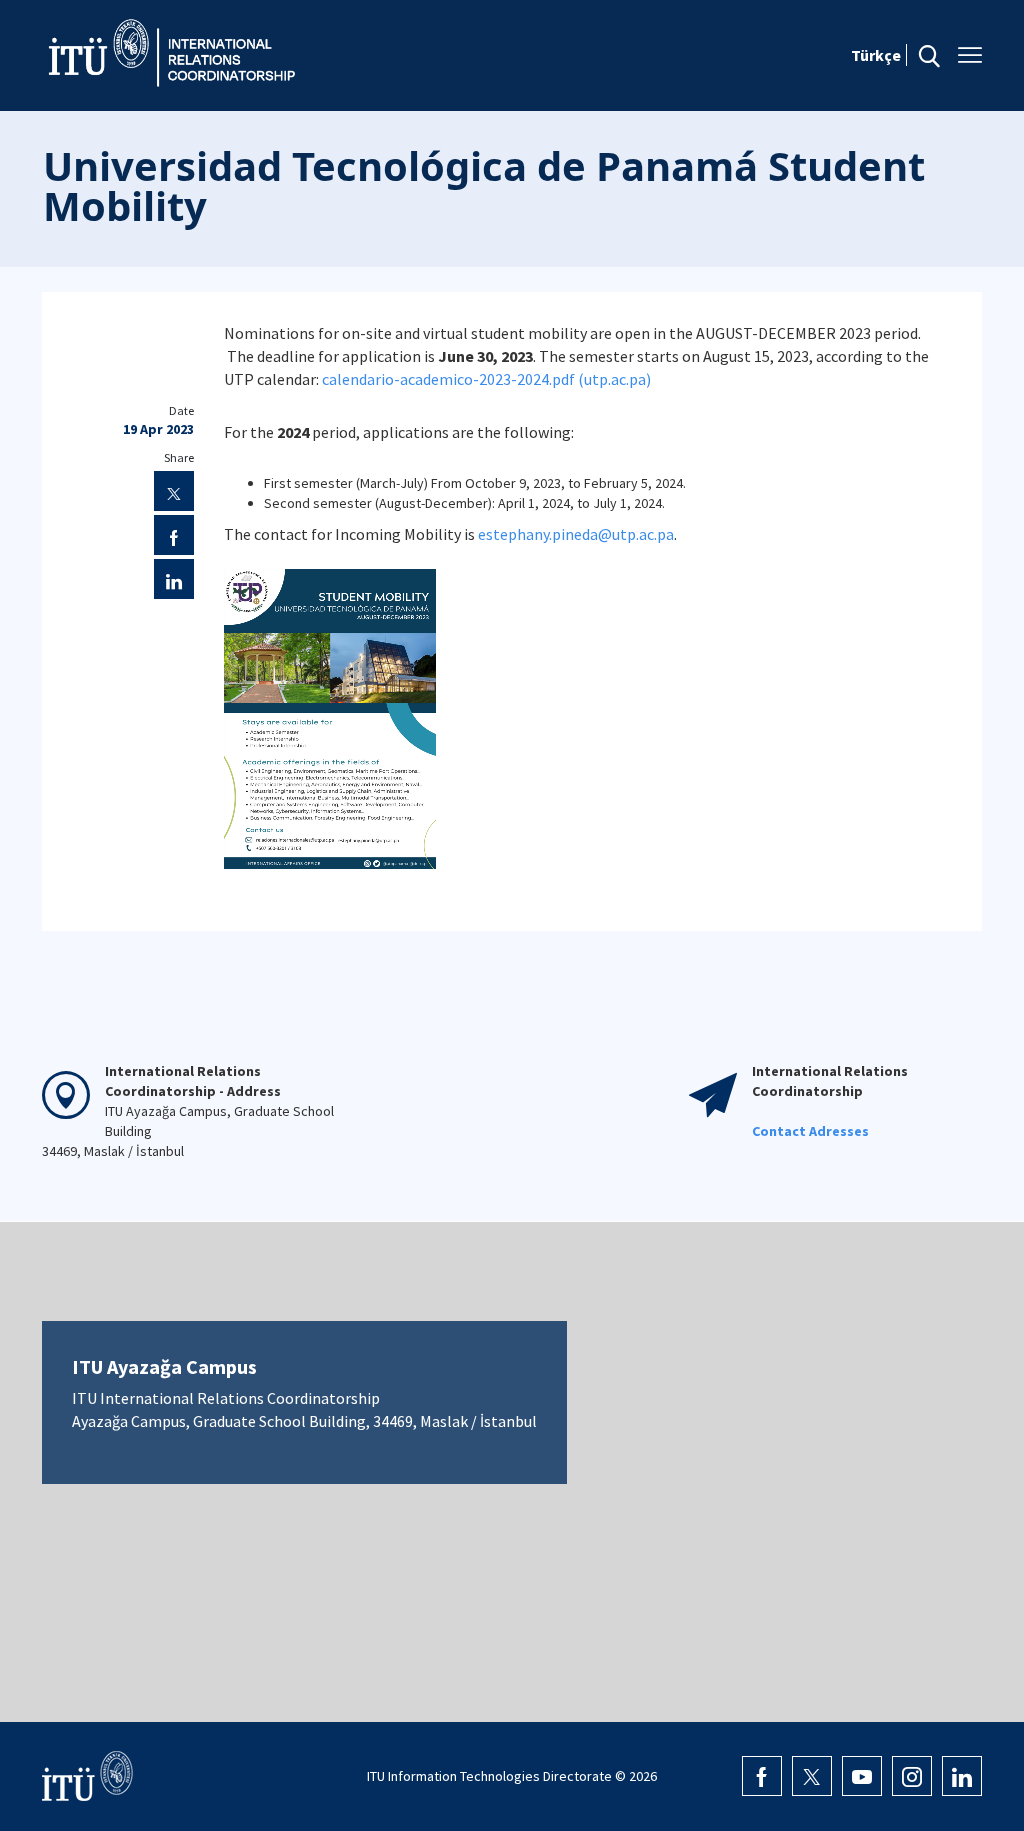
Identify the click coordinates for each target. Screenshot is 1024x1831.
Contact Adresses (810, 1131)
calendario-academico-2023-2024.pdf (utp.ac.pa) (486, 379)
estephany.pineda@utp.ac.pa (576, 534)
